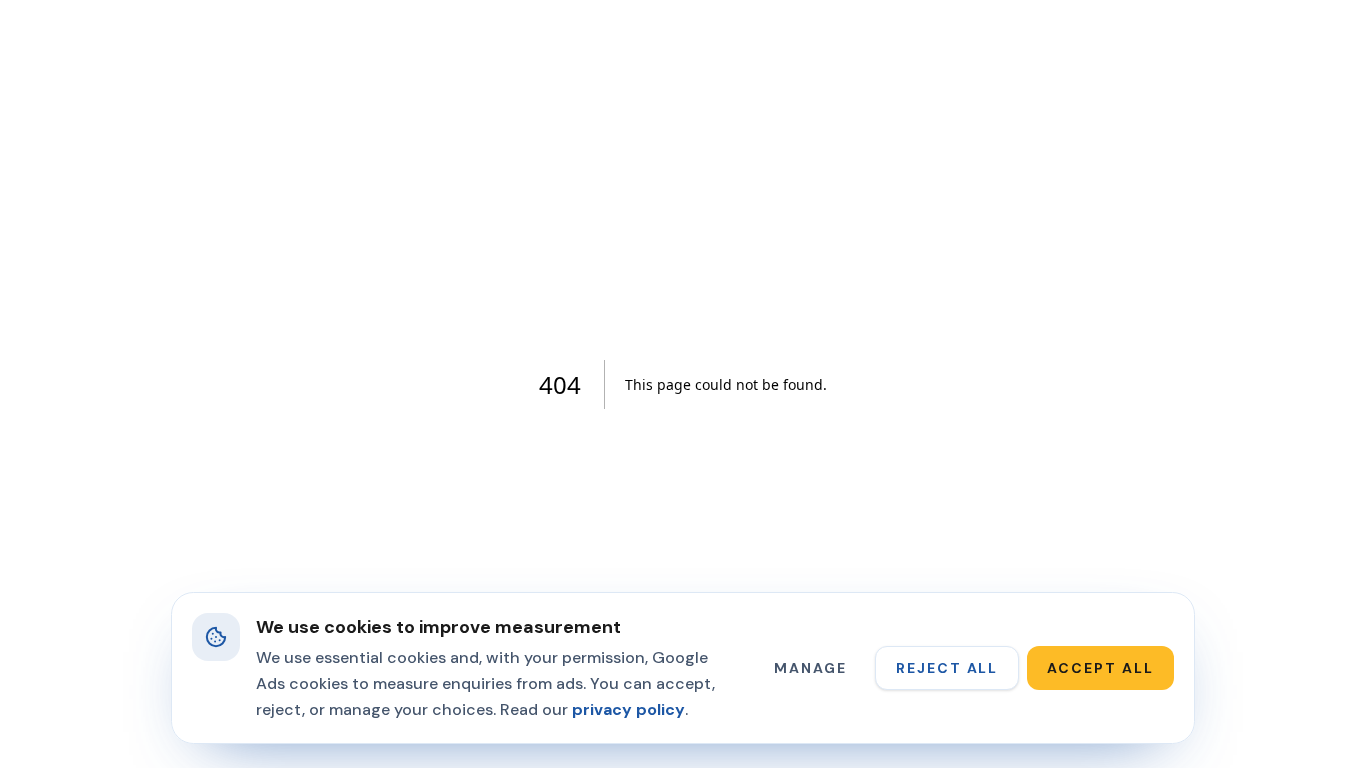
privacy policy (628, 709)
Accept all (1100, 668)
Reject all (947, 668)
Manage (810, 668)
